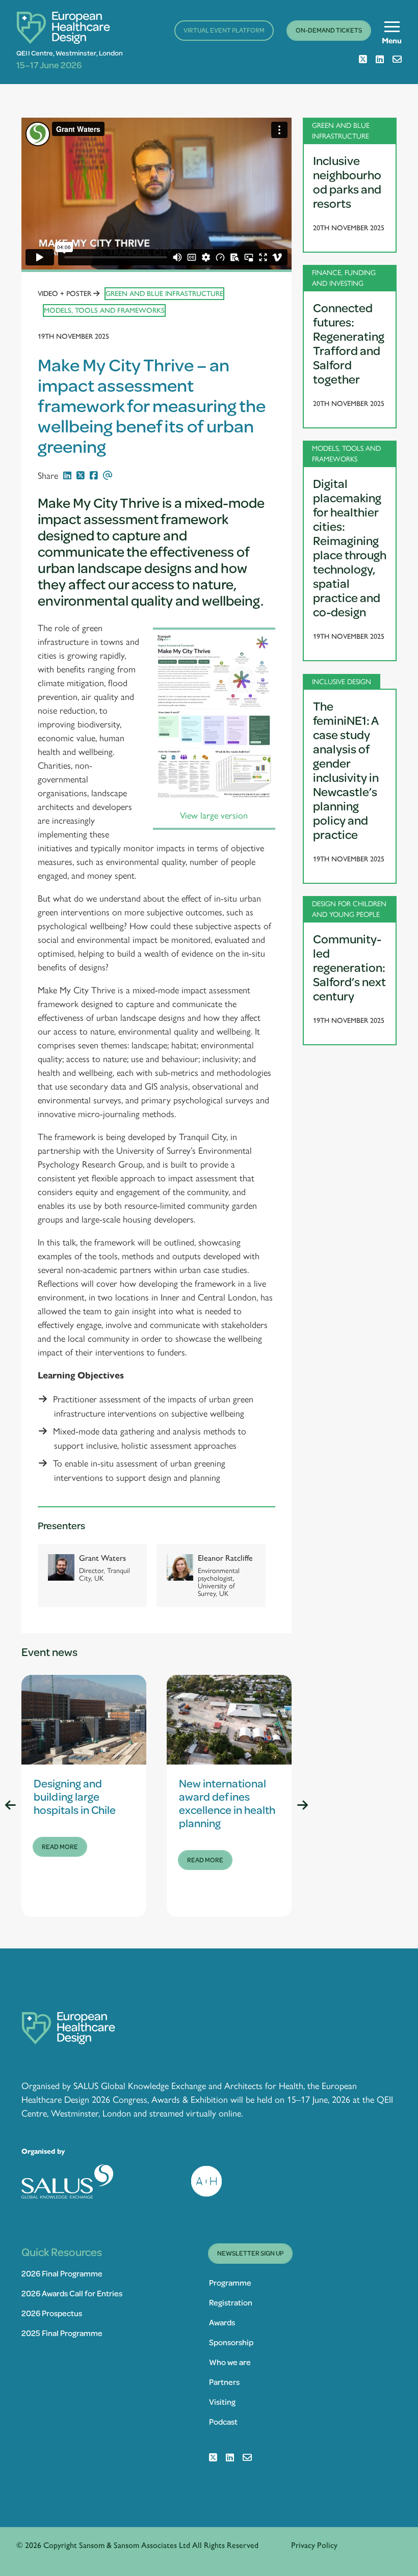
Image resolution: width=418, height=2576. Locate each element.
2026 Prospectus (52, 2313)
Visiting (222, 2402)
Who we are (230, 2362)
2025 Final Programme (62, 2333)
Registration (231, 2302)
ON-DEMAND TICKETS (329, 30)
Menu (392, 41)
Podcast (223, 2421)
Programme (230, 2282)
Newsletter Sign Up (250, 2253)
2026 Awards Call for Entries (72, 2293)
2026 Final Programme (62, 2273)
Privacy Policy (314, 2545)
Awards (222, 2322)
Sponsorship (231, 2342)
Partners (224, 2382)
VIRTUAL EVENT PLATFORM (224, 30)
